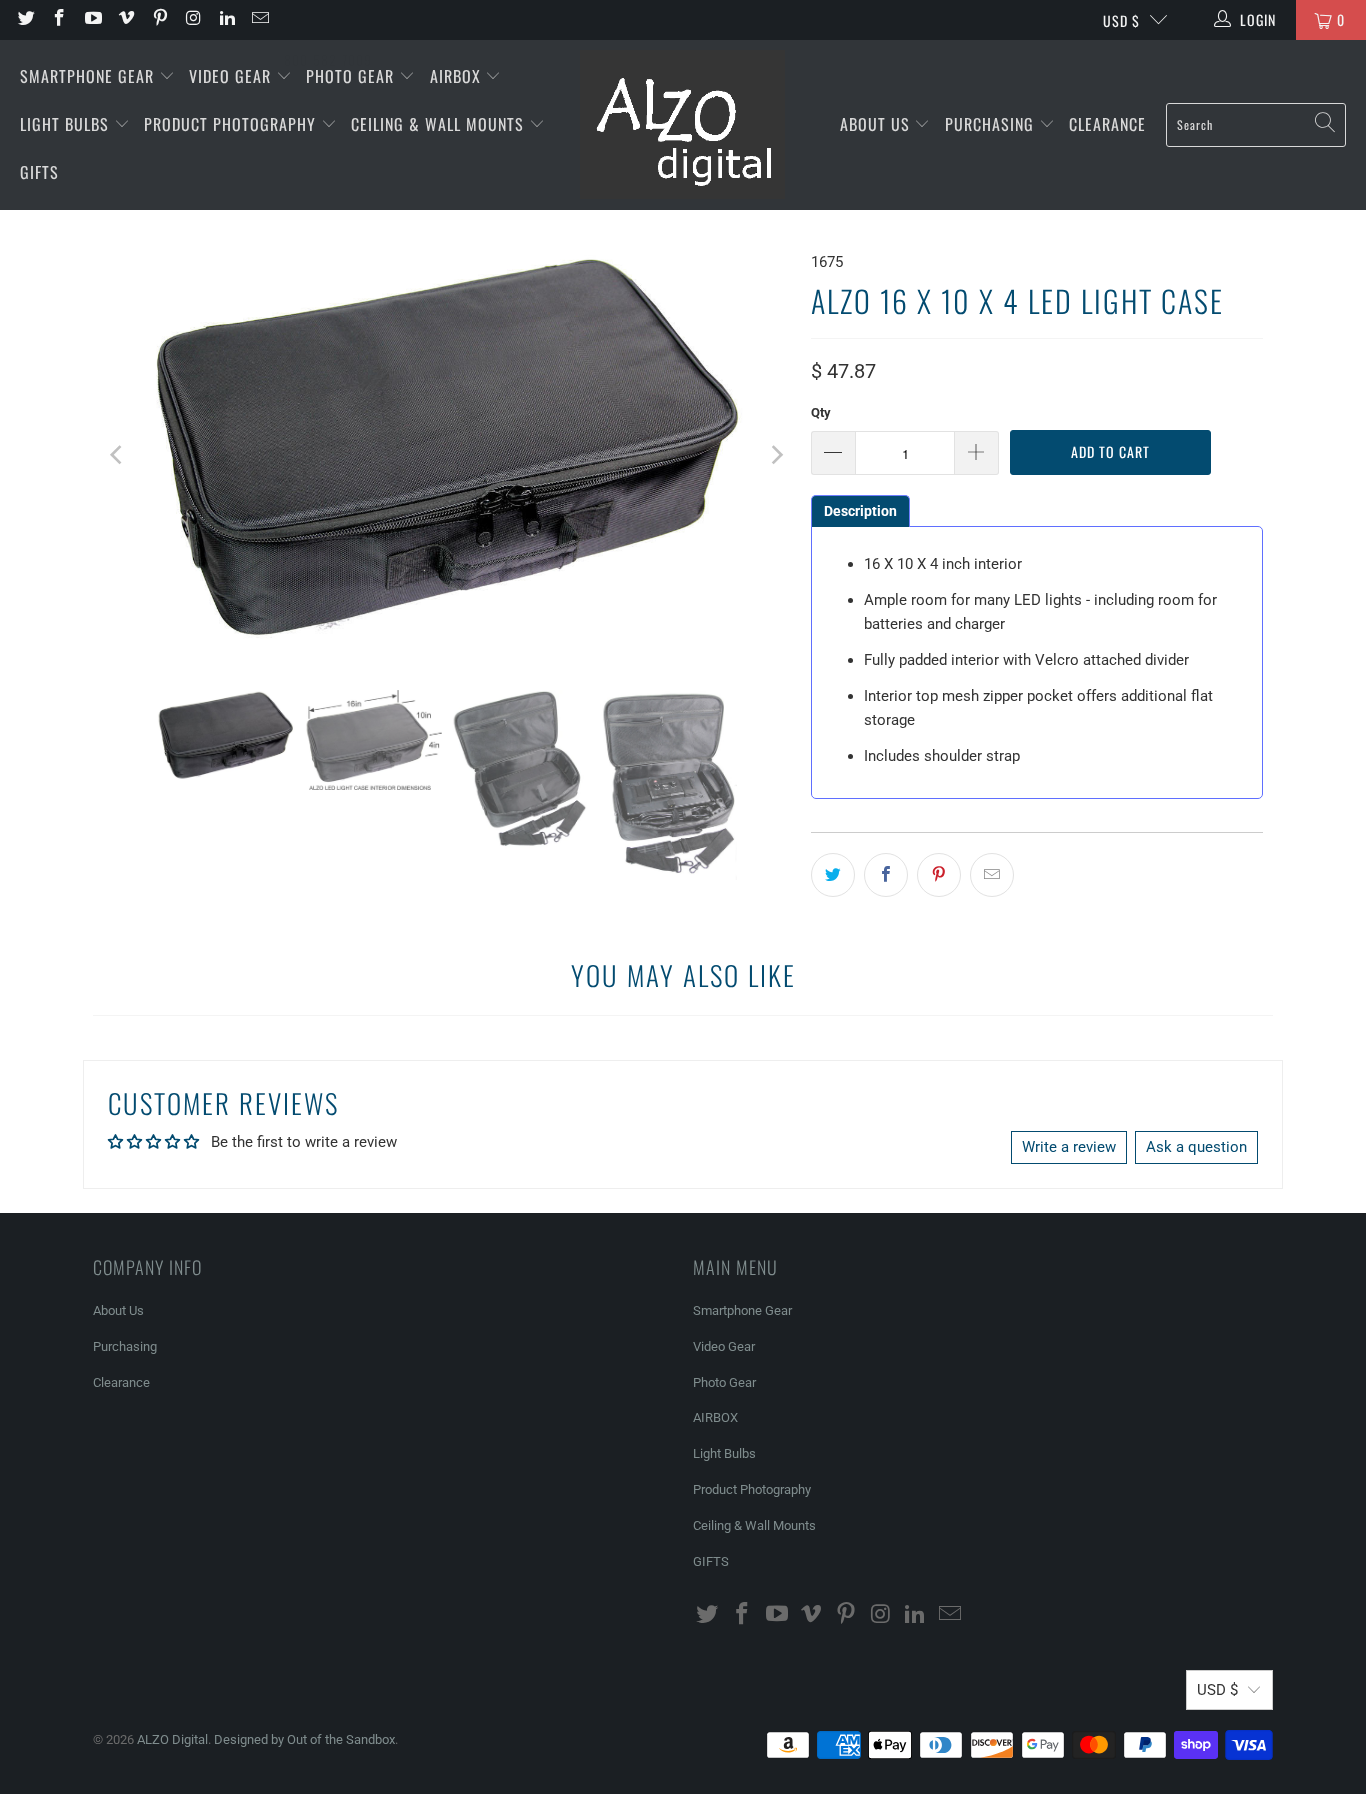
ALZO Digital (172, 1739)
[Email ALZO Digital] (260, 20)
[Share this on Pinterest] (939, 875)
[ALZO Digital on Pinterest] (159, 20)
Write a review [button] (1069, 1147)
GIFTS (39, 172)
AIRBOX (458, 76)
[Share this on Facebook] (886, 875)
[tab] (860, 511)
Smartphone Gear (89, 76)
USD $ (1121, 20)
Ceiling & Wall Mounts (440, 124)
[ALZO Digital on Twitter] (25, 20)
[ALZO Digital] (682, 125)
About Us (877, 124)
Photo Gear (352, 76)
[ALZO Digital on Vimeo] (126, 20)
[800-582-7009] (328, 20)
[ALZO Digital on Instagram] (193, 20)
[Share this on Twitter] (833, 875)
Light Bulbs (67, 124)
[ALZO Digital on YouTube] (92, 20)
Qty (821, 412)
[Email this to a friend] (992, 875)
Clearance (1107, 124)
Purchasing (992, 124)
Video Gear (232, 76)
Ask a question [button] (1196, 1147)
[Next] (776, 455)
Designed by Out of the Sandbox (304, 1739)
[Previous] (118, 455)
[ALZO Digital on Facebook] (59, 20)
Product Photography (232, 124)
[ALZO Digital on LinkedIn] (226, 20)
